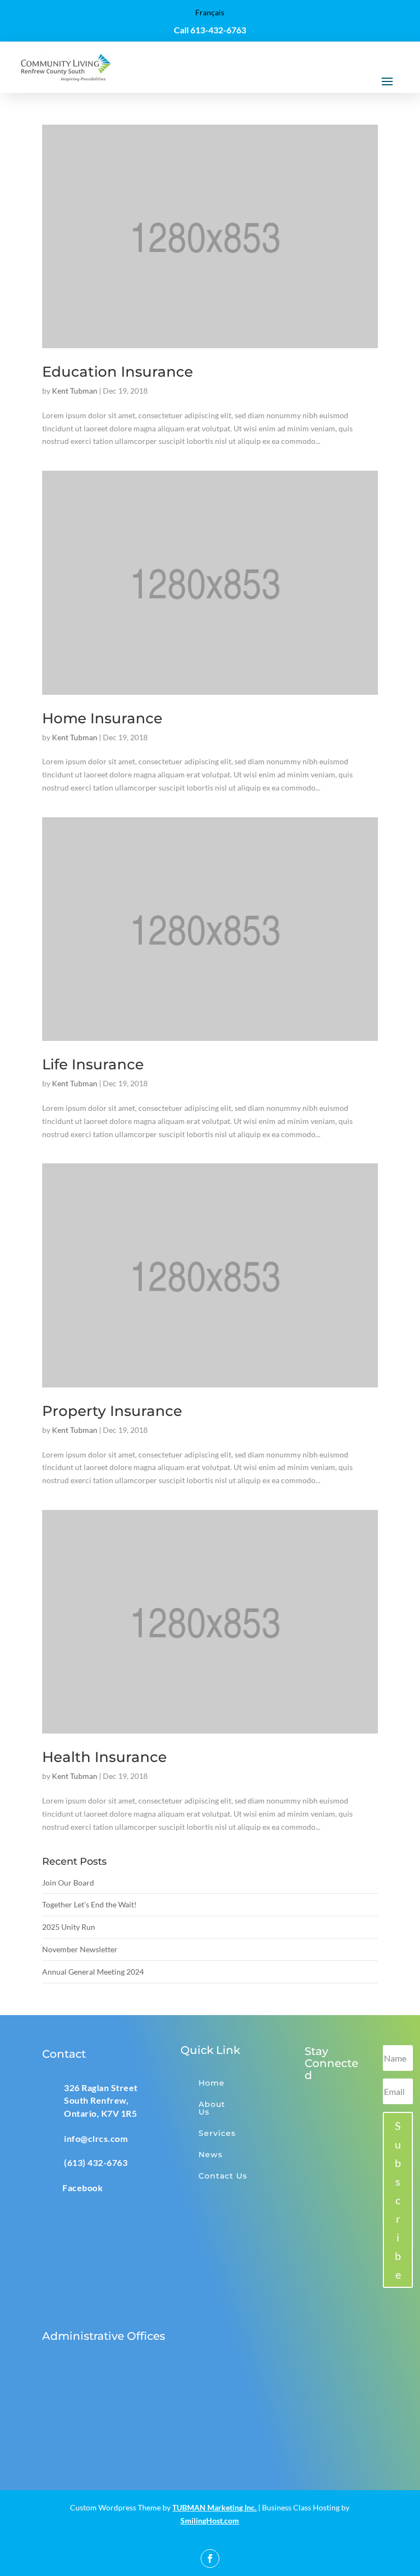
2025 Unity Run (69, 1927)
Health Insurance (104, 1757)
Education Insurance (118, 372)
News (211, 2155)
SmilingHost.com (210, 2521)
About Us (212, 2108)
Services (217, 2133)
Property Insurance (112, 1411)
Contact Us (223, 2176)
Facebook (83, 2188)
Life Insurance (93, 1064)
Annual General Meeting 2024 (93, 1972)
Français (210, 12)
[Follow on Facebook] (210, 2559)
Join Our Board (68, 1883)
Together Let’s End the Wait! (89, 1904)
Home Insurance (102, 718)
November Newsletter (80, 1949)
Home (212, 2083)
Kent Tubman (75, 391)
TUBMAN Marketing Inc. (214, 2507)
